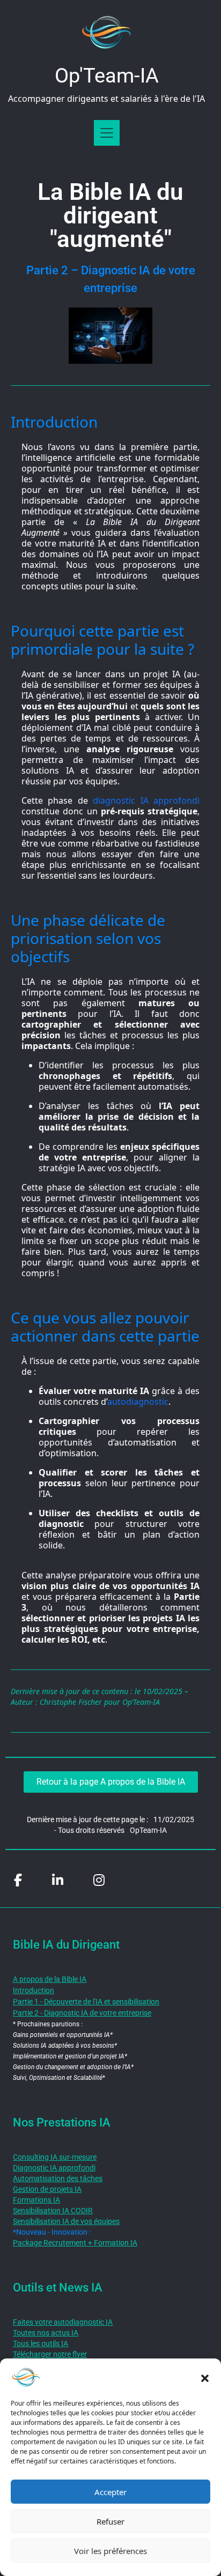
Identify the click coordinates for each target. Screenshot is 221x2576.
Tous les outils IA (40, 2343)
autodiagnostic (138, 1402)
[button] (205, 2377)
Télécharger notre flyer (50, 2354)
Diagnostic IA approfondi (54, 2168)
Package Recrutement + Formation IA (75, 2243)
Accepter (110, 2492)
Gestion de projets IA (47, 2189)
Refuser (110, 2521)
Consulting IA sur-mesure (55, 2157)
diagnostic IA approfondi (144, 800)
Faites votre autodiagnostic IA (63, 2322)
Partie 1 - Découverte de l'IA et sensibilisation (86, 2002)
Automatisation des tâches (58, 2178)
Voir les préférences (110, 2551)
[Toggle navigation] (107, 133)
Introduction (34, 1990)
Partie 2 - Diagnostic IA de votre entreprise (82, 2013)
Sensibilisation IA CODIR (53, 2211)
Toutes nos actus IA (46, 2333)
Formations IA (36, 2200)
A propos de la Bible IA (50, 1979)
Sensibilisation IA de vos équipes (66, 2221)
